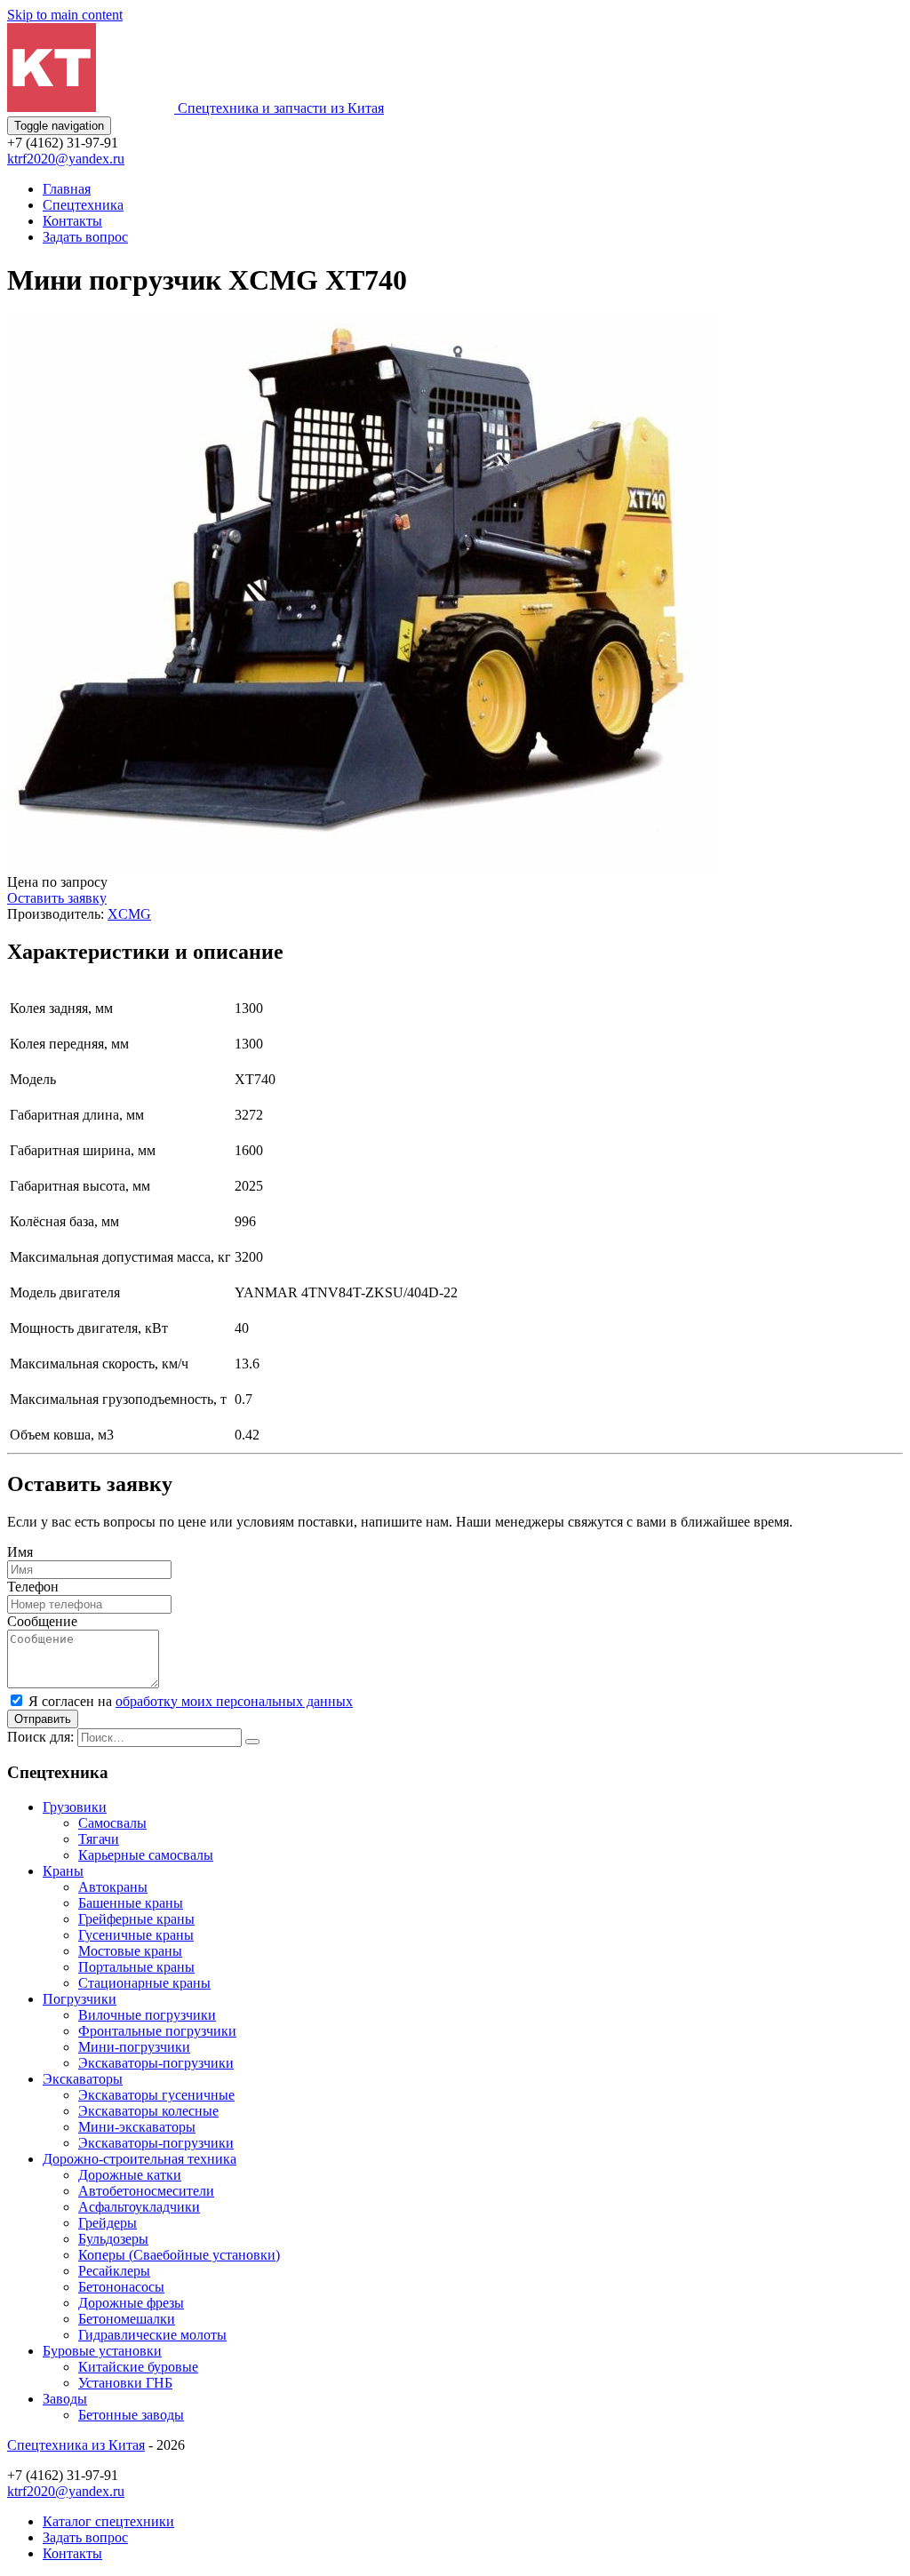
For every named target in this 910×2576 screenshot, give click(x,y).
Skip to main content (65, 15)
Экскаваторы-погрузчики (156, 2063)
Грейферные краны (136, 1919)
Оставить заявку (57, 898)
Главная (67, 189)
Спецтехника (83, 205)
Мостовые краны (130, 1951)
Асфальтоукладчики (139, 2207)
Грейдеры (108, 2223)
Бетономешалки (127, 2319)
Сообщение (42, 1621)
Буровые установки (102, 2351)
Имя (20, 1552)
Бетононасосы (121, 2287)
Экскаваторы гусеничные (156, 2095)
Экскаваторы (83, 2079)
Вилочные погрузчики (147, 2015)
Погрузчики (80, 1999)
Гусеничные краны (136, 1935)
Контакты (72, 221)
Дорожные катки (130, 2175)
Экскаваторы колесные (148, 2111)
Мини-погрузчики (134, 2047)
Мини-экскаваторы (137, 2127)
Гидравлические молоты (152, 2335)
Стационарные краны (144, 1983)
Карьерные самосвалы (146, 1855)
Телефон (33, 1587)
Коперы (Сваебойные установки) (179, 2255)
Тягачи (99, 1839)
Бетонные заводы (131, 2415)
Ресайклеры (114, 2271)
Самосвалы (112, 1823)
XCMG (129, 914)
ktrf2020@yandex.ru (66, 159)
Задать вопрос (85, 237)
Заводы (65, 2399)
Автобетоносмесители (146, 2191)
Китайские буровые (138, 2367)
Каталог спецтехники (108, 2521)
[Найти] (252, 1742)
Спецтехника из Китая (76, 2445)
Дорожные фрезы (131, 2303)
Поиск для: (40, 1737)
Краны (63, 1871)
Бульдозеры (113, 2239)
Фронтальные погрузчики (157, 2031)
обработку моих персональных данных (234, 1701)
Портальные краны (136, 1967)
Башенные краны (131, 1903)
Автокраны (113, 1887)
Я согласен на (191, 1701)
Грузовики (75, 1807)
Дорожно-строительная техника (140, 2159)
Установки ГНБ (125, 2383)
